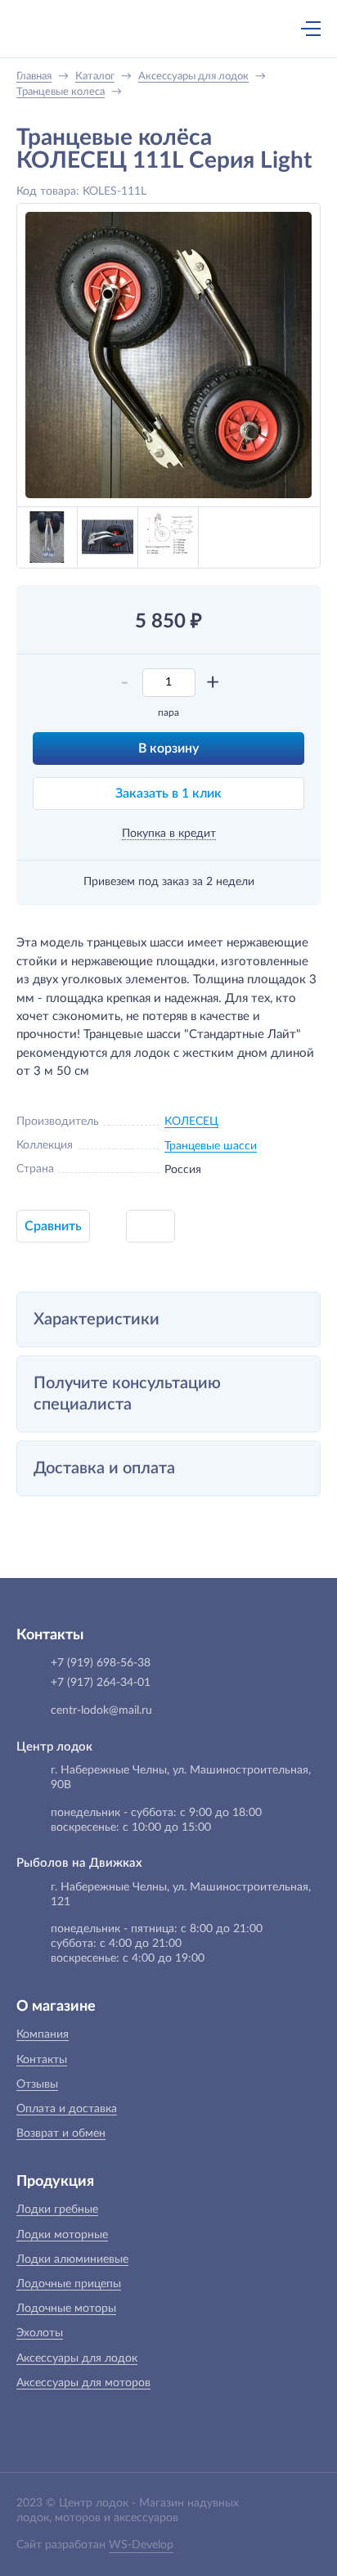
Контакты (42, 2060)
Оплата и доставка (67, 2109)
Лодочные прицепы (69, 2284)
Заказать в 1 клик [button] (168, 793)
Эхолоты (40, 2333)
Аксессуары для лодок (77, 2358)
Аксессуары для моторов (83, 2383)
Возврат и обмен (61, 2133)
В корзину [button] (168, 749)
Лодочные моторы (66, 2309)
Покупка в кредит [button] (169, 834)
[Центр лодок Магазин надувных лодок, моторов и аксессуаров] (44, 29)
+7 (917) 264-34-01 (101, 1683)
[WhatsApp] (186, 30)
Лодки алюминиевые (72, 2259)
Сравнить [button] (53, 1226)
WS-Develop (141, 2545)
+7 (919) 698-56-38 (151, 30)
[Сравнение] (267, 29)
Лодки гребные (57, 2210)
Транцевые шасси (211, 1146)
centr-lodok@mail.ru (101, 1711)
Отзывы (37, 2084)
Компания (43, 2034)
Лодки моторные (62, 2235)
